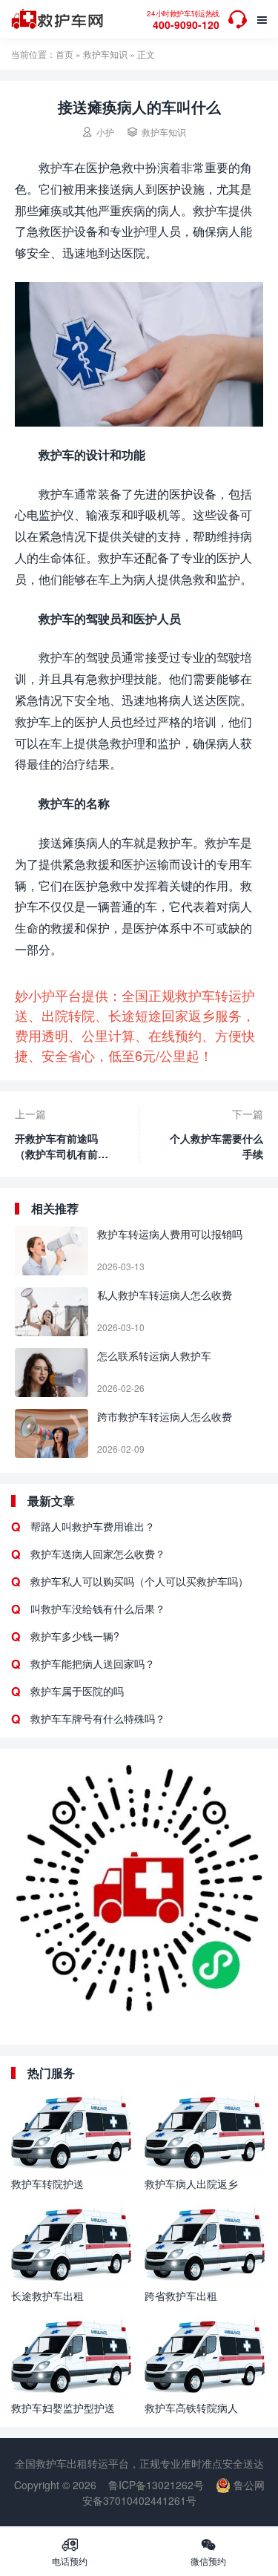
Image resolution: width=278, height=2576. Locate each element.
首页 (64, 54)
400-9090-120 (183, 20)
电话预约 (70, 2552)
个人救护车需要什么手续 (216, 1146)
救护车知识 (105, 54)
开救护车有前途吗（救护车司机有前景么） (62, 1146)
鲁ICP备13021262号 (156, 2485)
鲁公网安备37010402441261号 (173, 2493)
